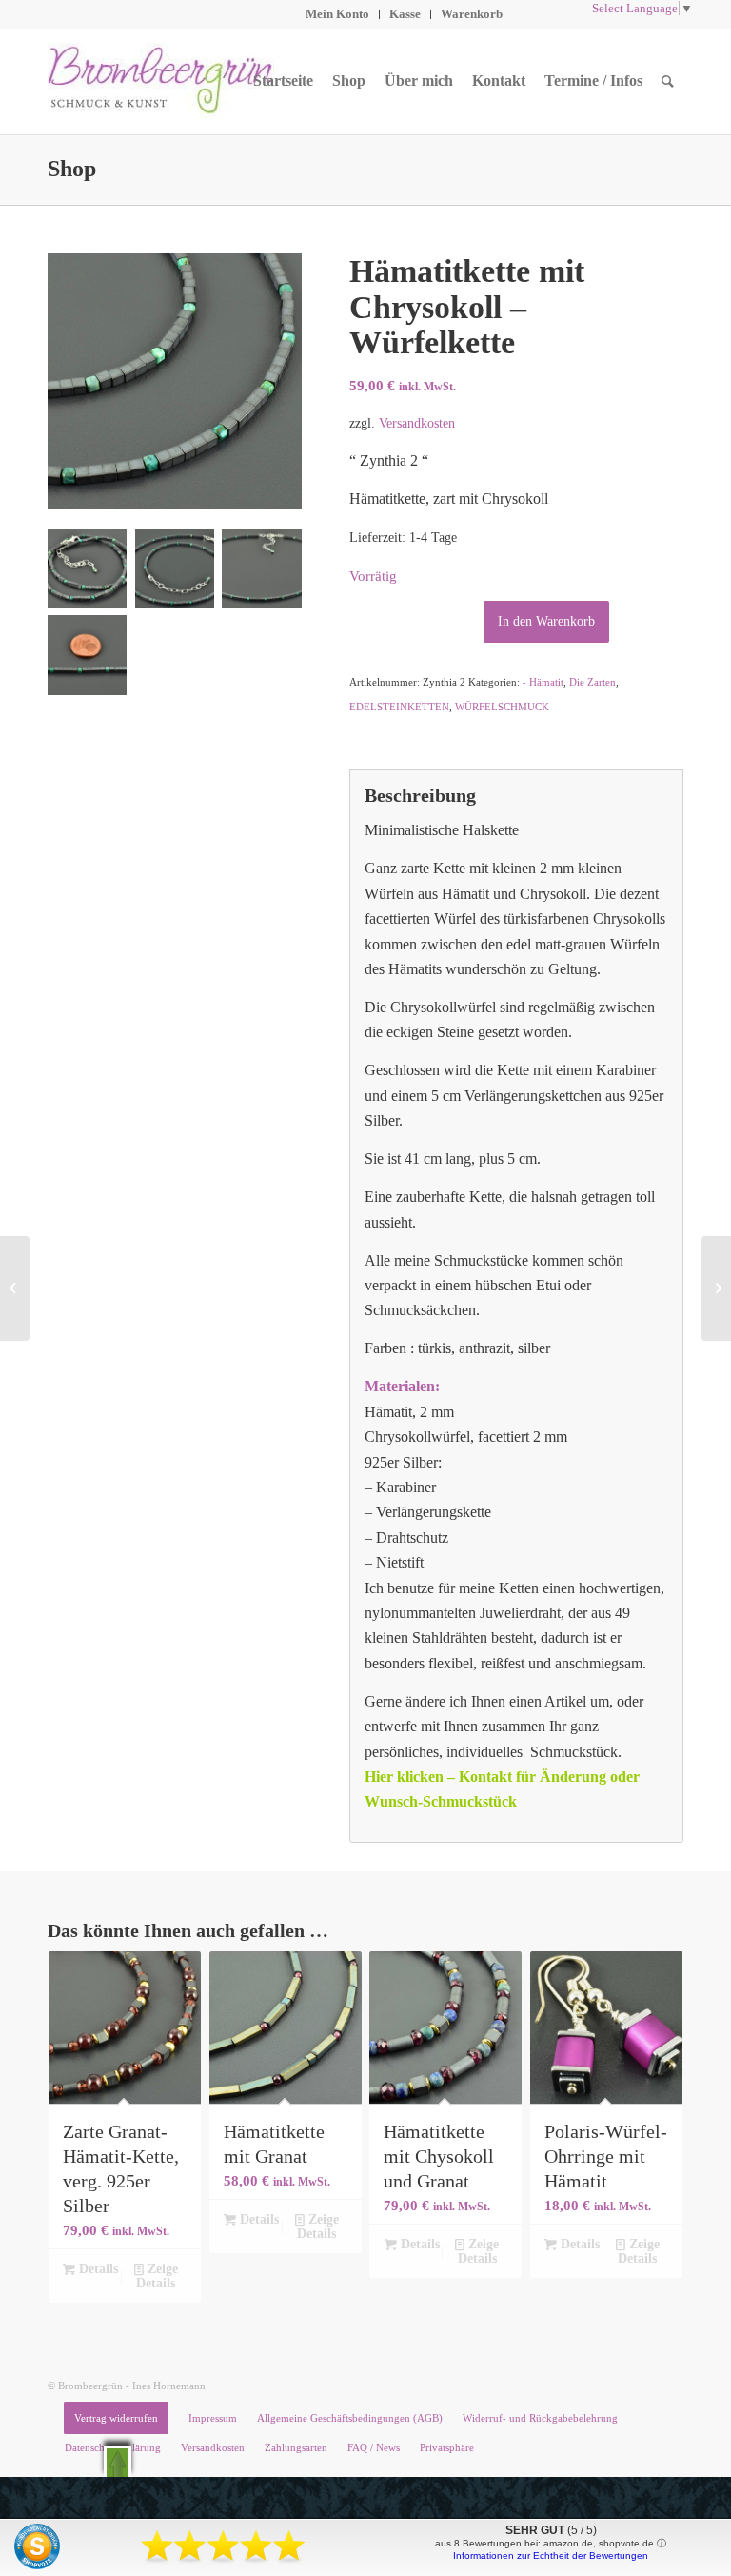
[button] (118, 2461)
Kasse (405, 14)
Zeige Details (157, 2276)
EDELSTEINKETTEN (399, 707)
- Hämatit (543, 682)
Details (97, 2269)
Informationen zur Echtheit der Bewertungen (551, 2556)
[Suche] (668, 81)
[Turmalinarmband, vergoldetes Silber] (15, 1288)
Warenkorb (472, 14)
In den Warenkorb (546, 621)
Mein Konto (337, 14)
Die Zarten (593, 682)
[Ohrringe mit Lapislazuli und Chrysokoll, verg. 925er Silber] (716, 1288)
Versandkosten (417, 423)
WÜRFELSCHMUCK (502, 707)
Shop (72, 169)
